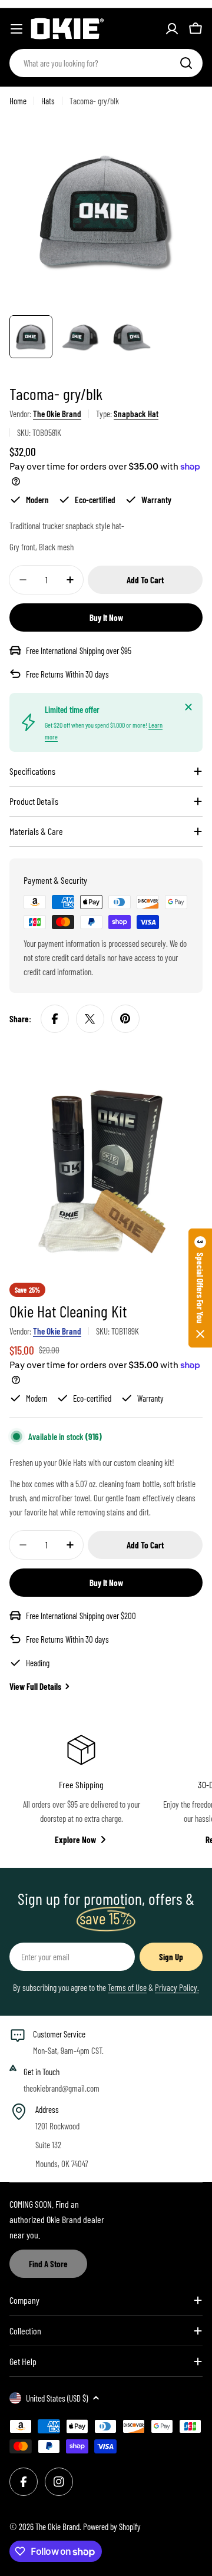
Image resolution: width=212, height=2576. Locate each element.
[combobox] (106, 63)
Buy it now (106, 617)
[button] (200, 1288)
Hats (48, 101)
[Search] (186, 63)
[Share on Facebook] (55, 1019)
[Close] (188, 707)
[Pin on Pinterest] (125, 1019)
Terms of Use (127, 1987)
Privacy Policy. (177, 1987)
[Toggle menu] (16, 29)
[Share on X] (90, 1019)
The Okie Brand (57, 414)
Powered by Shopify (112, 2527)
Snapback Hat (136, 414)
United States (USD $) (57, 2398)
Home (18, 101)
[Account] (172, 29)
